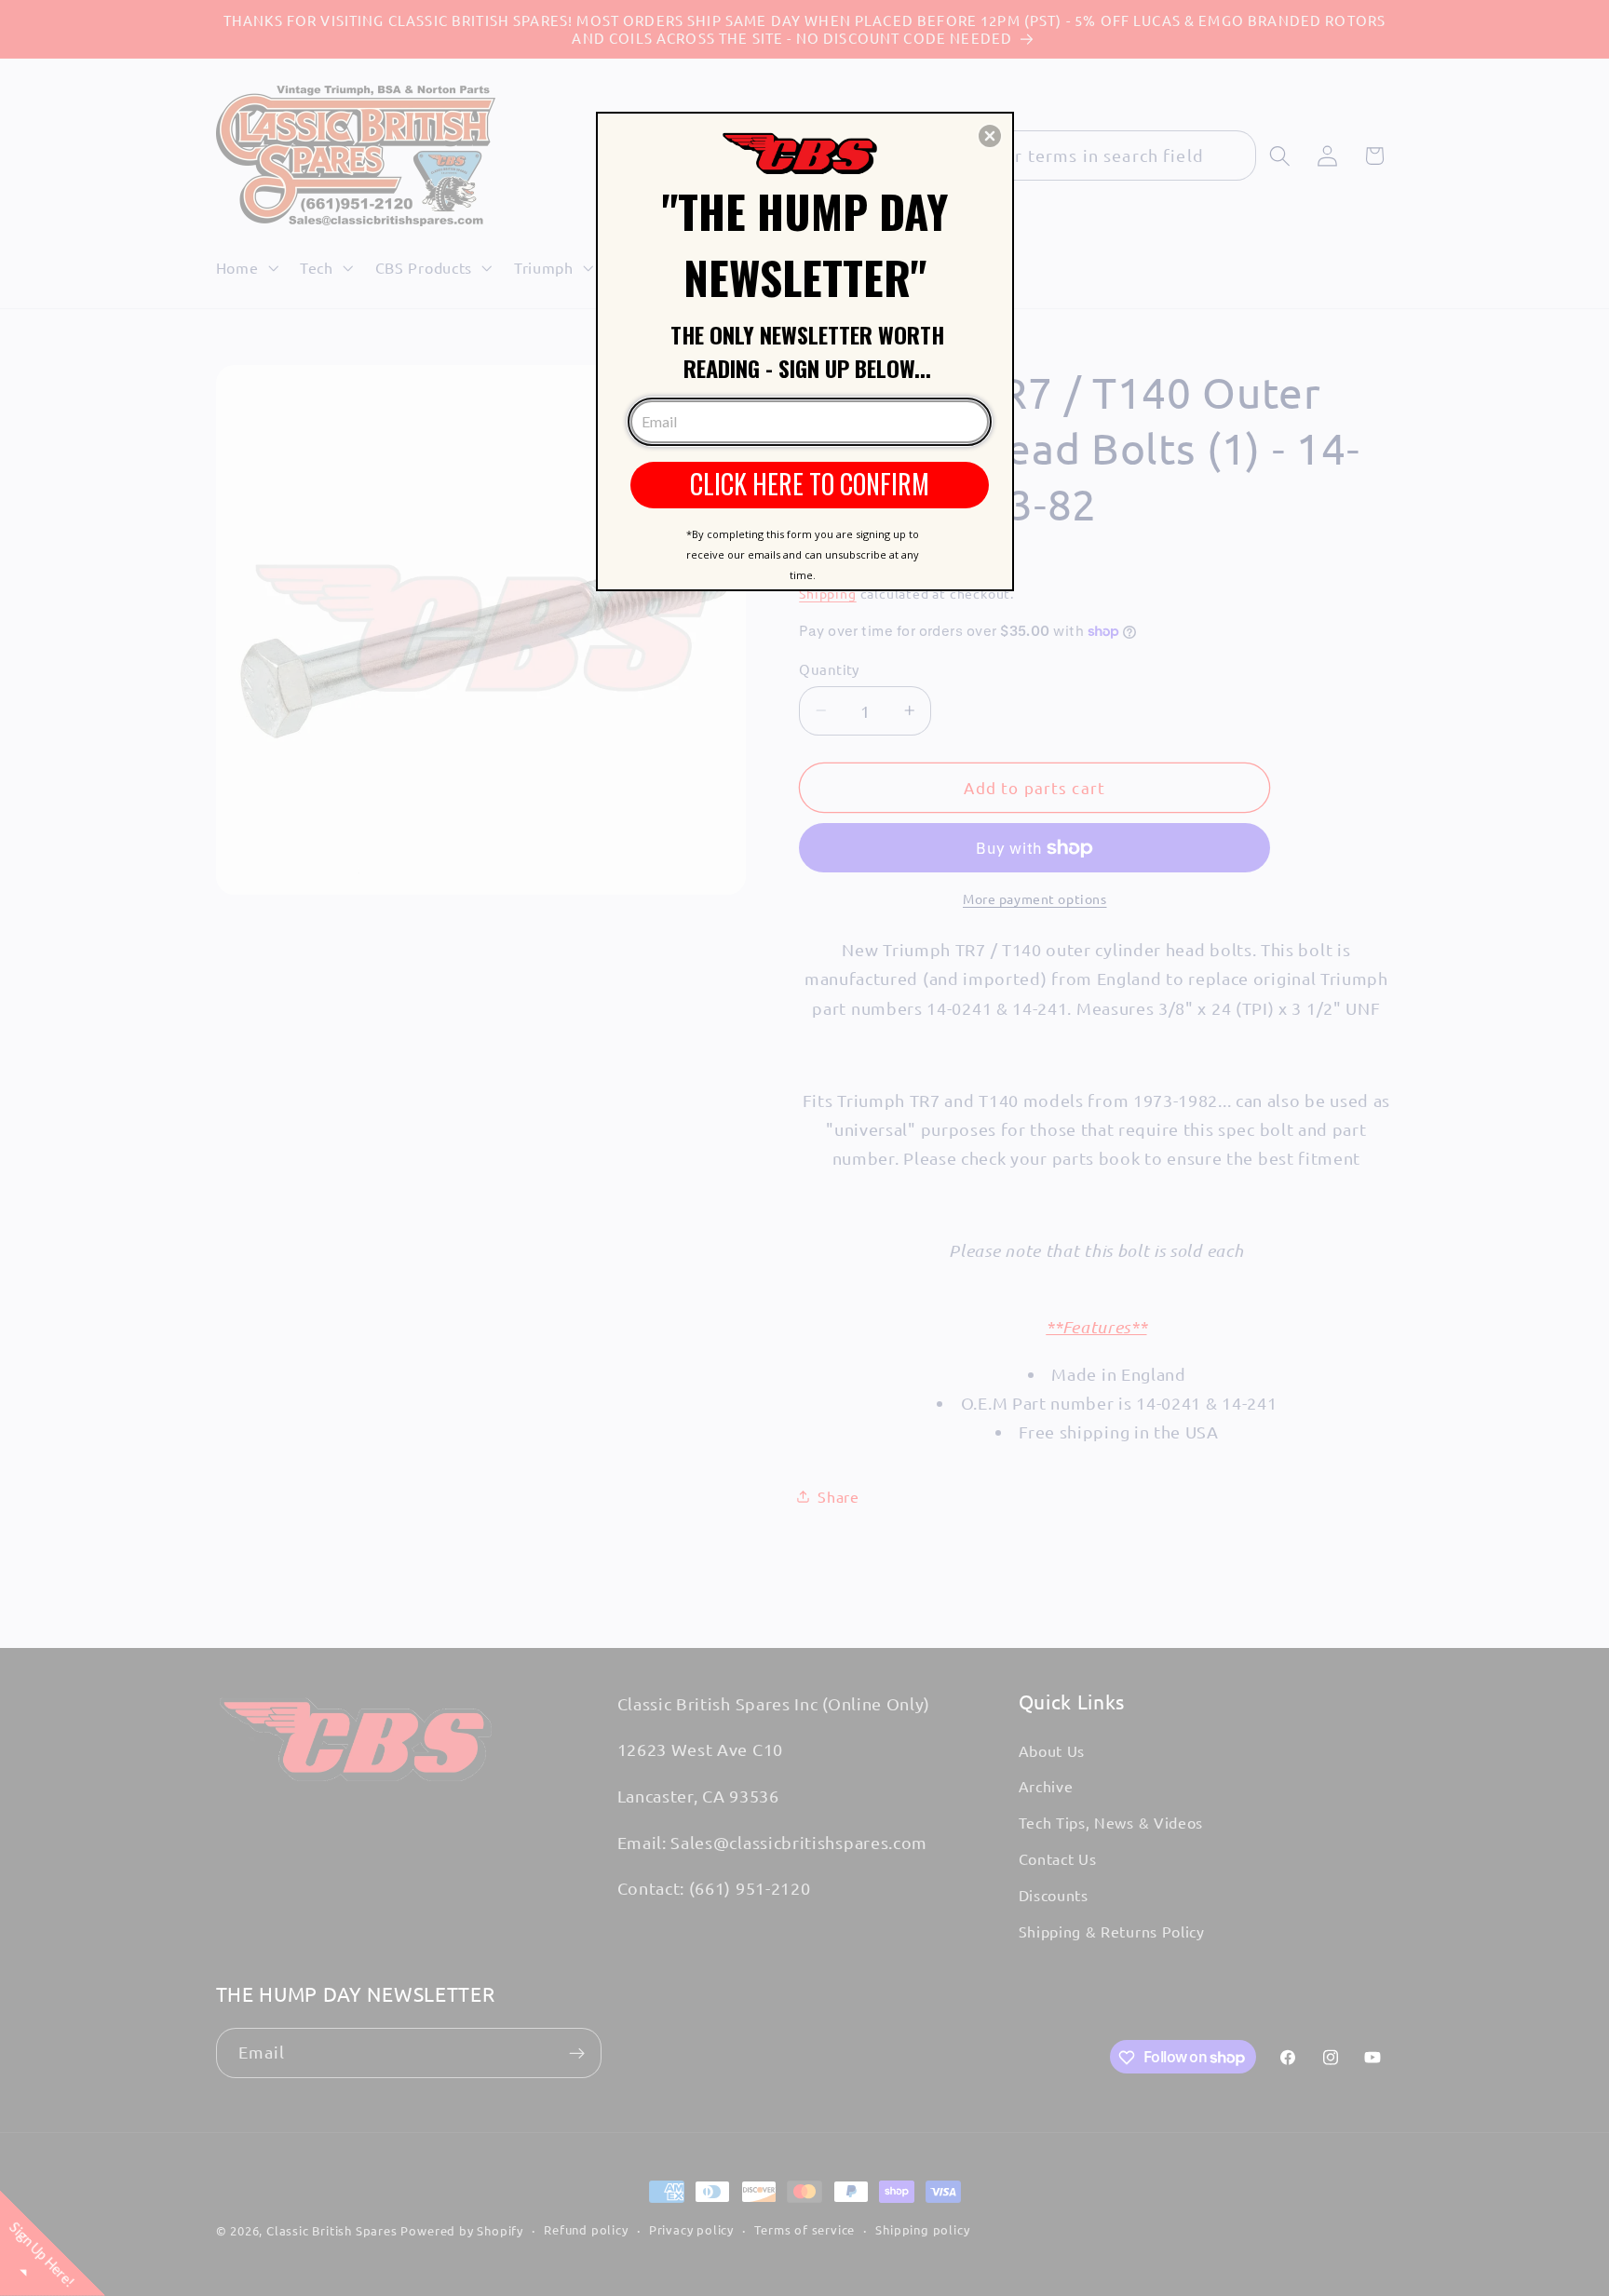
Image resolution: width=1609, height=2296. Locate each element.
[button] (990, 136)
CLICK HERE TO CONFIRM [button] (810, 484)
